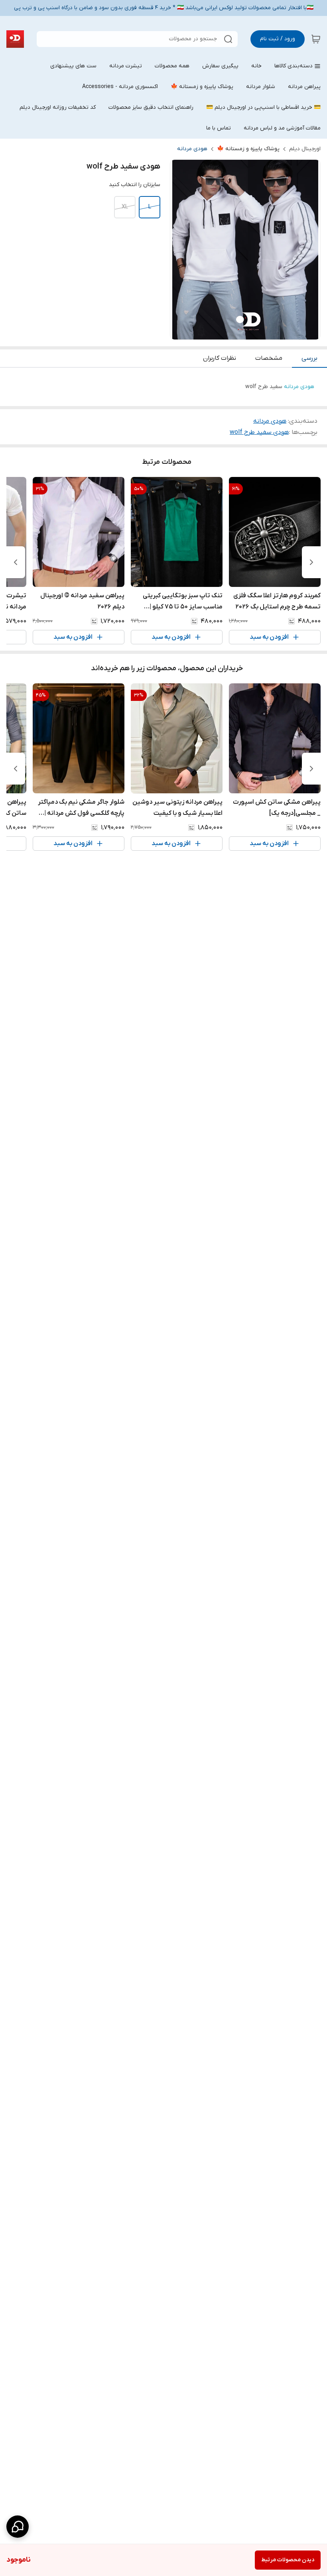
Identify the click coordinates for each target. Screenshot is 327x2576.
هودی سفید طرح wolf (259, 432)
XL (125, 207)
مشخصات (269, 358)
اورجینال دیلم (305, 149)
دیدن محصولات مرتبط (288, 2560)
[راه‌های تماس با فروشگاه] (18, 2527)
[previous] (311, 562)
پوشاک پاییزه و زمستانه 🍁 (248, 149)
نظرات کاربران (220, 358)
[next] (16, 562)
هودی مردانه (192, 149)
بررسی (309, 358)
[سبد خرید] (316, 39)
